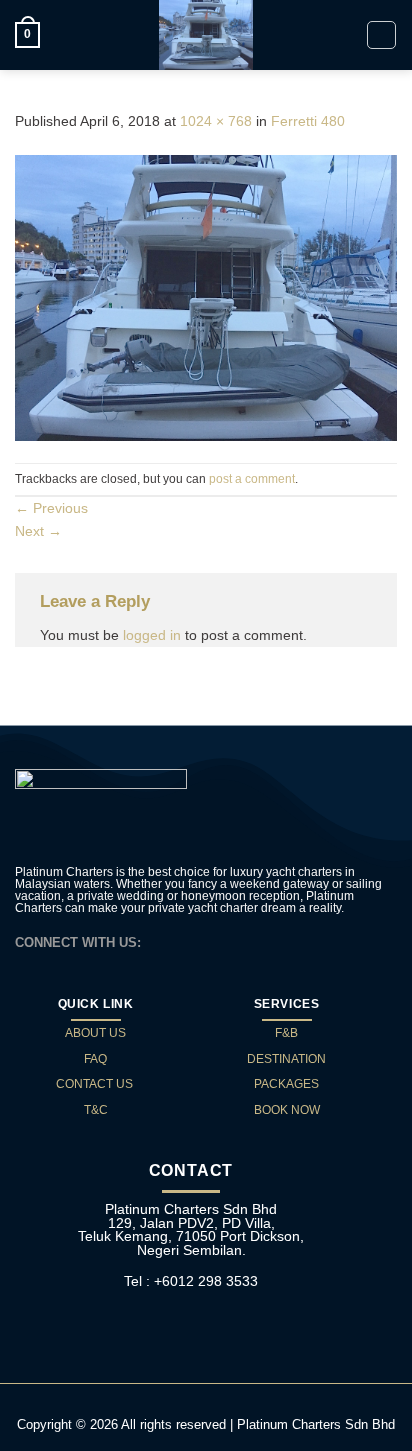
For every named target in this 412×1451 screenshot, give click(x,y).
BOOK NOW (287, 1110)
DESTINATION (286, 1059)
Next (38, 531)
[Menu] (381, 35)
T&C (96, 1110)
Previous (51, 508)
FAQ (95, 1059)
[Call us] (207, 941)
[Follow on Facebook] (162, 941)
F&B (286, 1033)
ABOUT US (95, 1033)
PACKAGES (286, 1084)
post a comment (252, 479)
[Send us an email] (184, 941)
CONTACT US (96, 1084)
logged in (152, 635)
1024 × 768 (216, 121)
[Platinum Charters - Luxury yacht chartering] (206, 35)
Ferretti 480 (308, 121)
